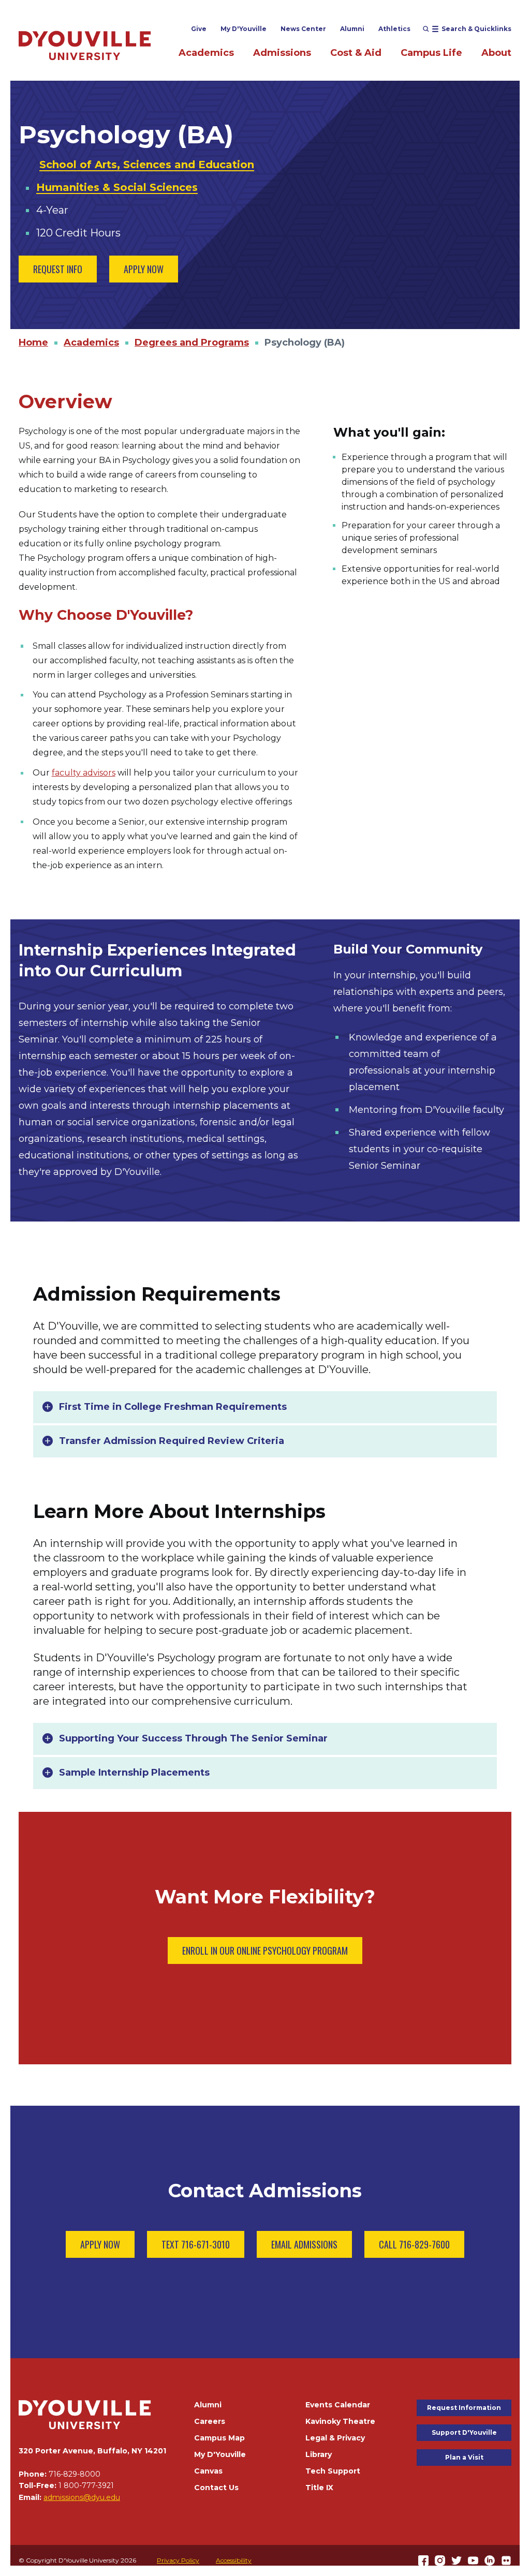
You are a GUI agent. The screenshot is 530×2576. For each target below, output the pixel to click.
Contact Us (216, 2488)
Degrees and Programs (192, 343)
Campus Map (219, 2438)
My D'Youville (244, 29)
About (496, 53)
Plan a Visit (464, 2457)
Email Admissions (304, 2244)
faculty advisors (84, 773)
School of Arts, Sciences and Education (147, 165)
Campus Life (431, 53)
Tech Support (333, 2471)
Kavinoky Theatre (340, 2421)
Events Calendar (338, 2405)
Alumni (352, 29)
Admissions (282, 53)
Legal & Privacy (335, 2438)
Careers (210, 2421)
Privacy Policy (178, 2560)
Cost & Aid (356, 53)
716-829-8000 (75, 2474)
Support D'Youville (464, 2432)
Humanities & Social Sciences (117, 187)
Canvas (208, 2471)
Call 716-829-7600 (414, 2244)
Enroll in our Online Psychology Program (265, 1950)
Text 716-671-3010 (196, 2244)
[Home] (85, 45)
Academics (206, 53)
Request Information (464, 2408)
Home (33, 343)
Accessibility (234, 2560)
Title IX (319, 2488)
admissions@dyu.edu (82, 2497)
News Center (303, 29)
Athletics (394, 29)
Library (319, 2454)
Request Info (58, 269)
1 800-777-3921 (86, 2485)
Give (199, 29)
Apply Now (144, 269)
